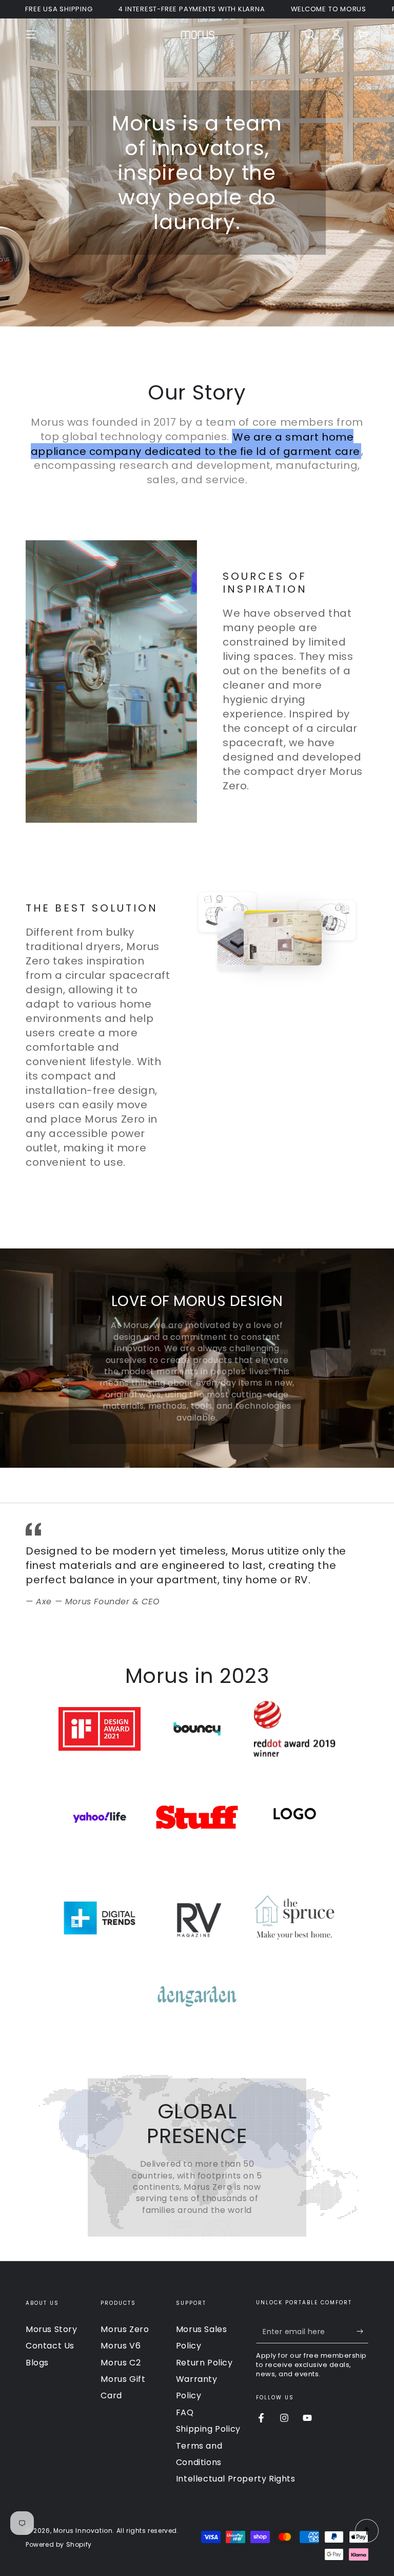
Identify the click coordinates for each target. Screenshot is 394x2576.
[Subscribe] (362, 2332)
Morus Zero (125, 2329)
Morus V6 (121, 2346)
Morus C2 (121, 2363)
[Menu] (31, 34)
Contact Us (50, 2346)
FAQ (185, 2412)
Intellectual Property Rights (236, 2479)
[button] (309, 34)
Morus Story (52, 2329)
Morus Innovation (83, 2531)
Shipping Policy (208, 2429)
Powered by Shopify (59, 2545)
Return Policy (204, 2363)
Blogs (37, 2363)
